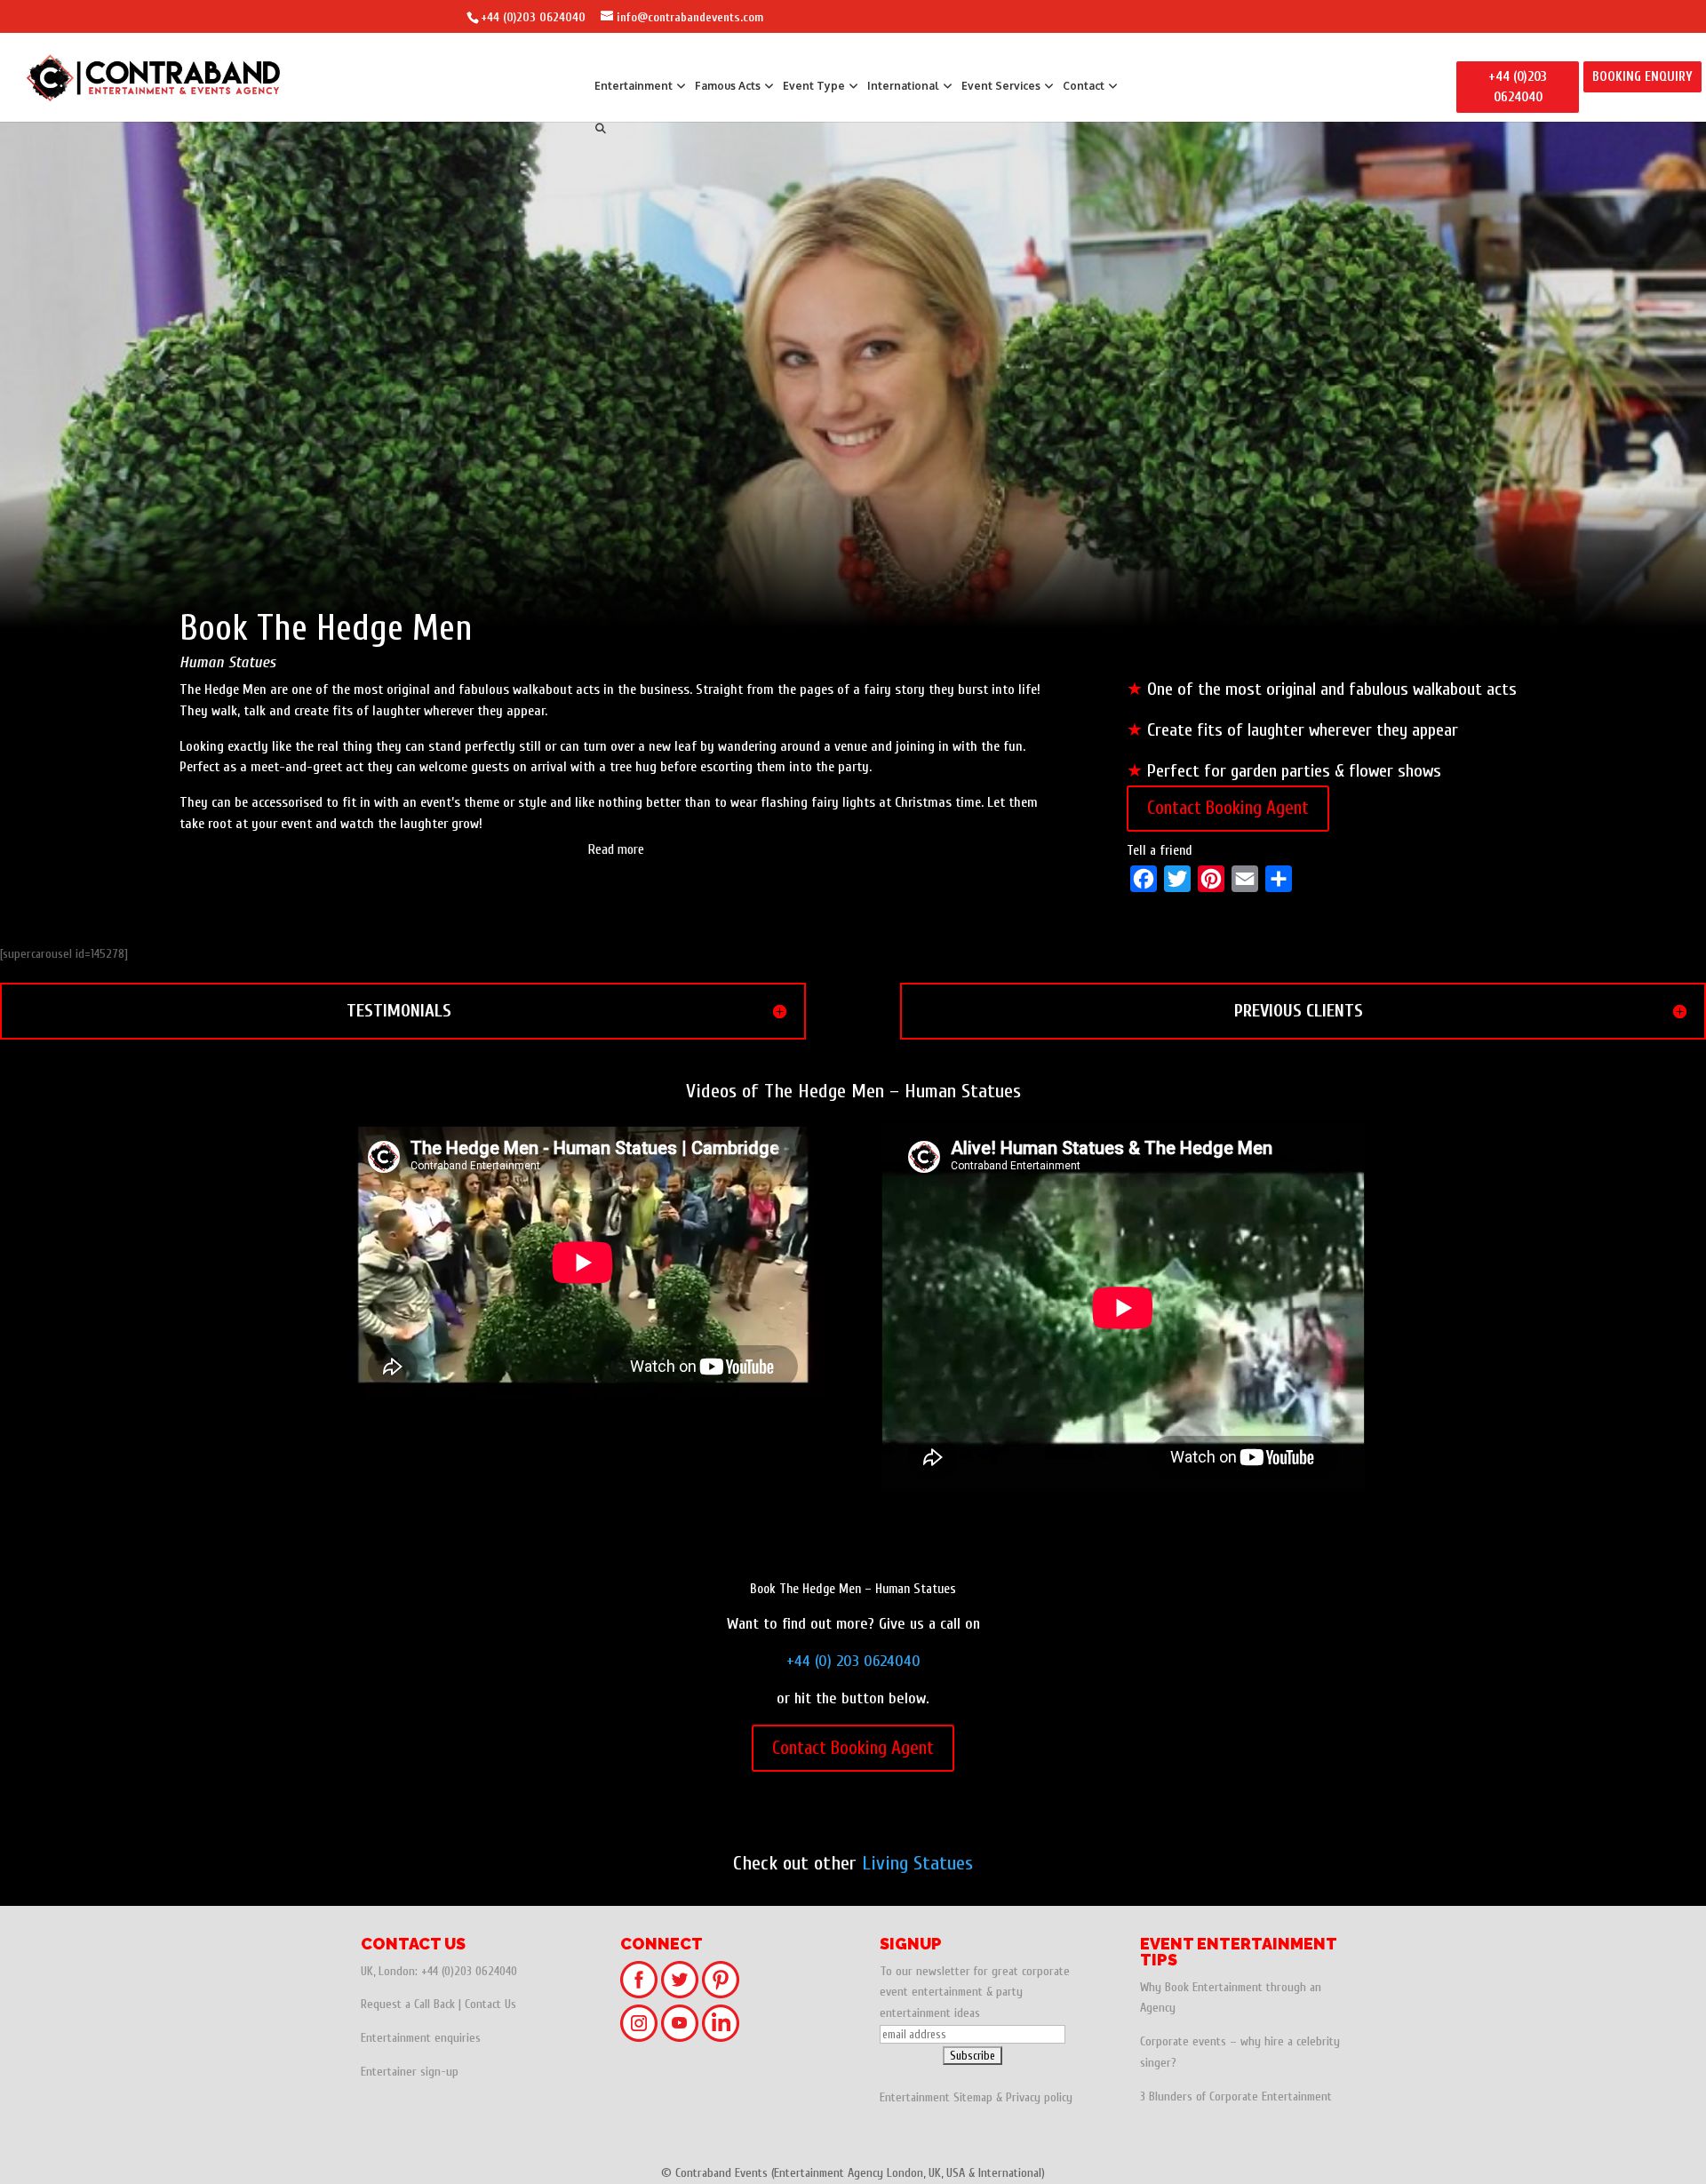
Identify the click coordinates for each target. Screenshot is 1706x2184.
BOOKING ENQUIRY (1642, 77)
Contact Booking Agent (1228, 808)
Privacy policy (1039, 2097)
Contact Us (490, 2004)
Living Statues (917, 1863)
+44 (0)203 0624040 (533, 17)
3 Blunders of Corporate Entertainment (1236, 2096)
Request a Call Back (408, 2004)
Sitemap (973, 2097)
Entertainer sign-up (410, 2072)
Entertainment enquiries (421, 2038)
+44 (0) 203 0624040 (853, 1661)
